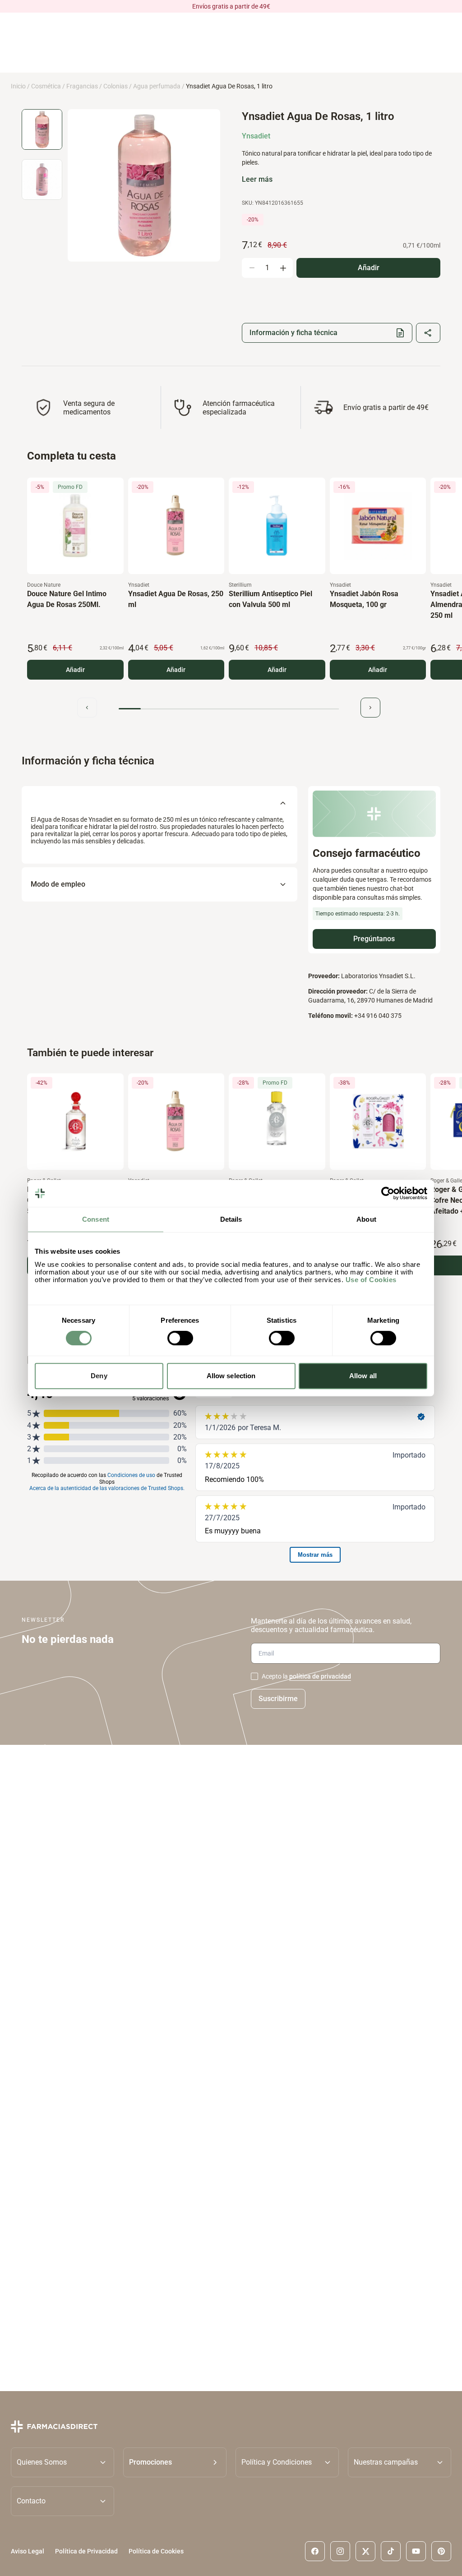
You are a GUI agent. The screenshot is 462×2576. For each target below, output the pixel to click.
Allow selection (231, 1376)
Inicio (18, 86)
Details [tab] (231, 1219)
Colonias (115, 86)
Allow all (363, 1376)
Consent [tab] (96, 1219)
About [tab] (366, 1219)
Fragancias (82, 86)
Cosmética (46, 86)
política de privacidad (320, 1676)
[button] (175, 2462)
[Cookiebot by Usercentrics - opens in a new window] (388, 1193)
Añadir (75, 670)
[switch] (180, 1338)
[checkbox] (254, 1676)
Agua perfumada (157, 86)
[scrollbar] (229, 709)
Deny (99, 1376)
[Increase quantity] (283, 268)
